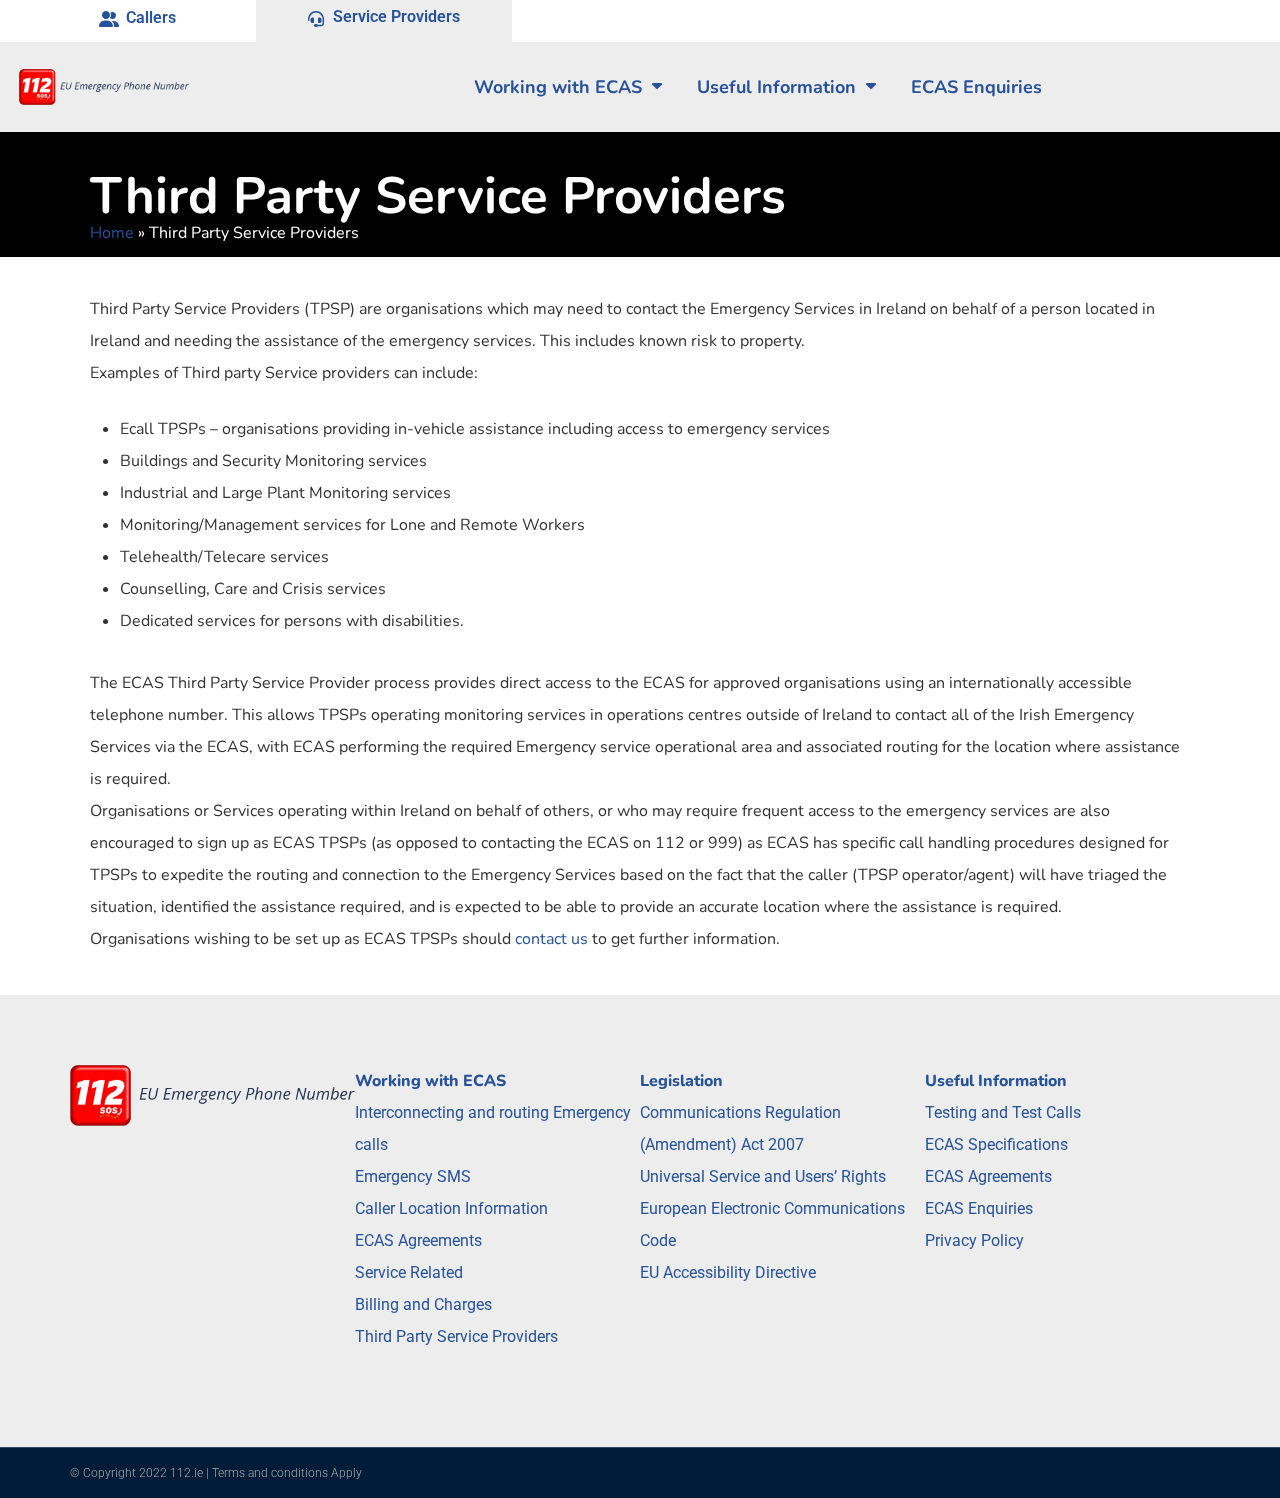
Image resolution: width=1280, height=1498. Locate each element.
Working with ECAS (558, 87)
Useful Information (776, 87)
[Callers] (109, 21)
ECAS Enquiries (979, 1208)
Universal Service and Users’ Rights (763, 1176)
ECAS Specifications (996, 1144)
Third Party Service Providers (456, 1336)
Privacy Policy (974, 1240)
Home (112, 233)
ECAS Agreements (418, 1240)
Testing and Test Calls (1003, 1112)
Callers (151, 17)
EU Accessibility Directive (728, 1272)
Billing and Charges (423, 1304)
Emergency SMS (413, 1176)
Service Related (409, 1272)
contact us (551, 939)
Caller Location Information (451, 1208)
